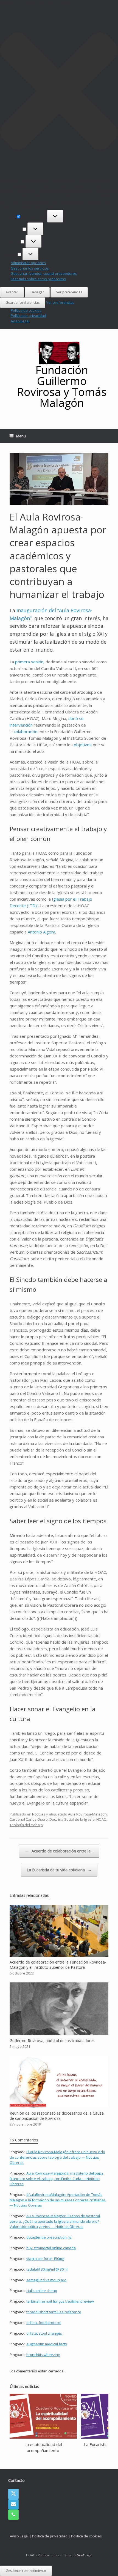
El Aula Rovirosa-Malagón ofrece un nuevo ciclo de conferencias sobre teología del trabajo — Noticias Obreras (57, 2157)
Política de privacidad (28, 316)
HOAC (101, 1819)
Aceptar (12, 292)
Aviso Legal (20, 321)
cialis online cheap (42, 2291)
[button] (59, 92)
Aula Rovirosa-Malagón (87, 1814)
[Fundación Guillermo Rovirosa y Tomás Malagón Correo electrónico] (13, 2504)
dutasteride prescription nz (49, 2237)
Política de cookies (26, 310)
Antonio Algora (41, 932)
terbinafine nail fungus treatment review (60, 2301)
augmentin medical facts (47, 2344)
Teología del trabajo (26, 1825)
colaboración (26, 732)
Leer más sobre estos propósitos (38, 279)
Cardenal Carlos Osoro (29, 1819)
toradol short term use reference (54, 2312)
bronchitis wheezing (43, 2355)
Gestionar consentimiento (26, 2571)
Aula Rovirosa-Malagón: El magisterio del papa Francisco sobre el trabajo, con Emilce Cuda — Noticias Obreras (57, 2179)
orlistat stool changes (44, 2333)
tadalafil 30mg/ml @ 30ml (47, 2269)
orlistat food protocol (44, 2323)
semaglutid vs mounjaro (46, 2280)
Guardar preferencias (23, 303)
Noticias (39, 1814)
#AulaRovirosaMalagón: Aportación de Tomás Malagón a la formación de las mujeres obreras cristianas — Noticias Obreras (58, 2200)
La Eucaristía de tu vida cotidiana (59, 1870)
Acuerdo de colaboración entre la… (59, 1851)
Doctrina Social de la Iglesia (72, 1819)
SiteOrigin (85, 2555)
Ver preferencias (69, 292)
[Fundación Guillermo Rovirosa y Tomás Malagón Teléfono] (13, 2515)
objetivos (83, 745)
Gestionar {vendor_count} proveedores (44, 273)
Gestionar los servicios (30, 268)
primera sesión (29, 662)
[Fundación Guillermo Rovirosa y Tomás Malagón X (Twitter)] (13, 2494)
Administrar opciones (28, 263)
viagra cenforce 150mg (45, 2259)
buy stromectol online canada (51, 2248)
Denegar (37, 292)
